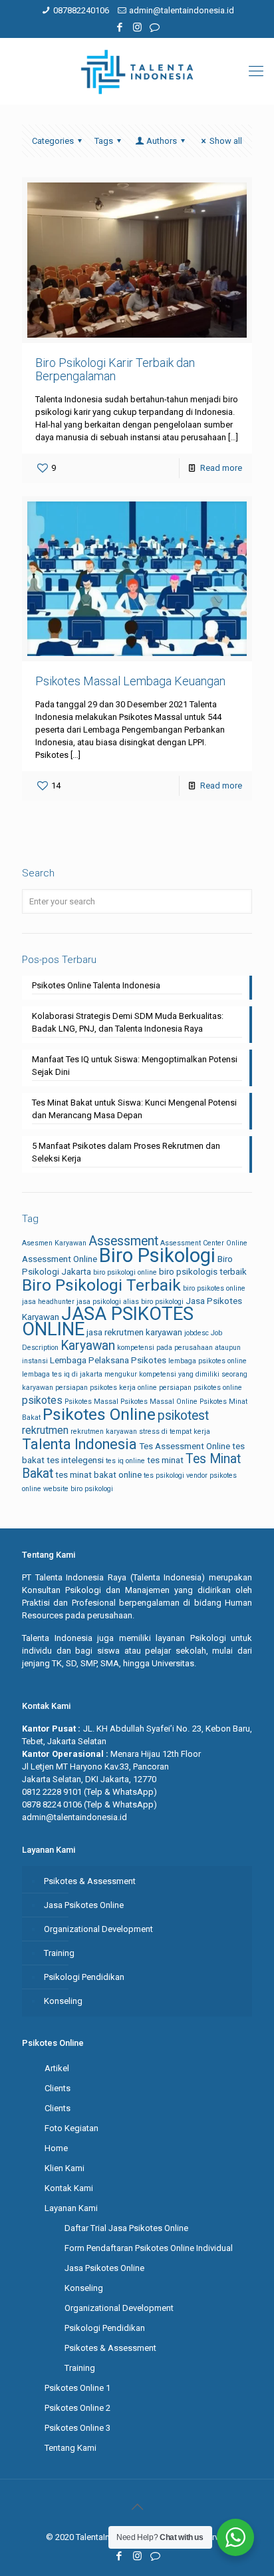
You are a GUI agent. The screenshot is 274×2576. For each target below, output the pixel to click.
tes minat (165, 1460)
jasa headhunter (48, 1302)
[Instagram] (137, 27)
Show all (226, 141)
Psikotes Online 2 (77, 2408)
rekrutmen (45, 1430)
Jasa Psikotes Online (84, 1905)
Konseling (63, 2001)
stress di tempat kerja (175, 1432)
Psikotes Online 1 (77, 2388)
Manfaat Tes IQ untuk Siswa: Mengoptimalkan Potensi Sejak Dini (135, 1066)
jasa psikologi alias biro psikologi (130, 1302)
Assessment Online (60, 1259)
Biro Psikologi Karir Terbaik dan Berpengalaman (115, 369)
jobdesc (197, 1333)
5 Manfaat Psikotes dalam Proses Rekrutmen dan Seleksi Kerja (126, 1152)
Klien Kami (65, 2168)
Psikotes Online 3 (77, 2428)
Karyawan (88, 1346)
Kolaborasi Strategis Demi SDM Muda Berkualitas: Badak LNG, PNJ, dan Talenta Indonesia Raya (128, 1022)
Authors (162, 141)
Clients (58, 2088)
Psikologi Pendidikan (84, 1977)
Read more (221, 468)
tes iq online (125, 1461)
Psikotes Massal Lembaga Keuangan (130, 681)
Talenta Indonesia (79, 1444)
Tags (104, 141)
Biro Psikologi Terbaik (101, 1285)
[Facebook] (120, 27)
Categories (53, 141)
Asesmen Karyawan (54, 1243)
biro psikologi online (125, 1272)
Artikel (57, 2068)
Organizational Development (98, 1929)
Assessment (123, 1241)
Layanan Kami (71, 2208)
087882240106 (81, 10)
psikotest (183, 1416)
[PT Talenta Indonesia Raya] (137, 71)
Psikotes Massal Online (159, 1402)
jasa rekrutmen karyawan (134, 1332)
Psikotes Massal (91, 1402)
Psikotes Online (99, 1414)
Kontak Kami (69, 2188)
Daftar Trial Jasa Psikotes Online (126, 2228)
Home (56, 2148)
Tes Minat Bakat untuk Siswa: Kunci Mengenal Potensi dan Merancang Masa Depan (134, 1109)
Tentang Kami (70, 2448)
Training (59, 1953)
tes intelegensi (75, 1460)
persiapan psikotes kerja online (106, 1388)
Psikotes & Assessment (90, 1881)
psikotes (42, 1400)
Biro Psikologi (157, 1255)
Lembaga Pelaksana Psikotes (108, 1360)
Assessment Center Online (204, 1243)
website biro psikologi (78, 1489)
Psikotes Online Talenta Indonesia (96, 985)
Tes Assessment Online (185, 1446)
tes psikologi (164, 1475)
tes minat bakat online (98, 1475)
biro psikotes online (214, 1288)
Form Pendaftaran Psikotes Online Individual (149, 2248)
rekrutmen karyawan (104, 1432)
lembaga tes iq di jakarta (62, 1374)
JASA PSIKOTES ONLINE (108, 1322)
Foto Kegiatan (71, 2128)
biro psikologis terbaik (203, 1272)
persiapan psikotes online (201, 1388)
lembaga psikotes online (207, 1361)
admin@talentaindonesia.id (182, 10)
